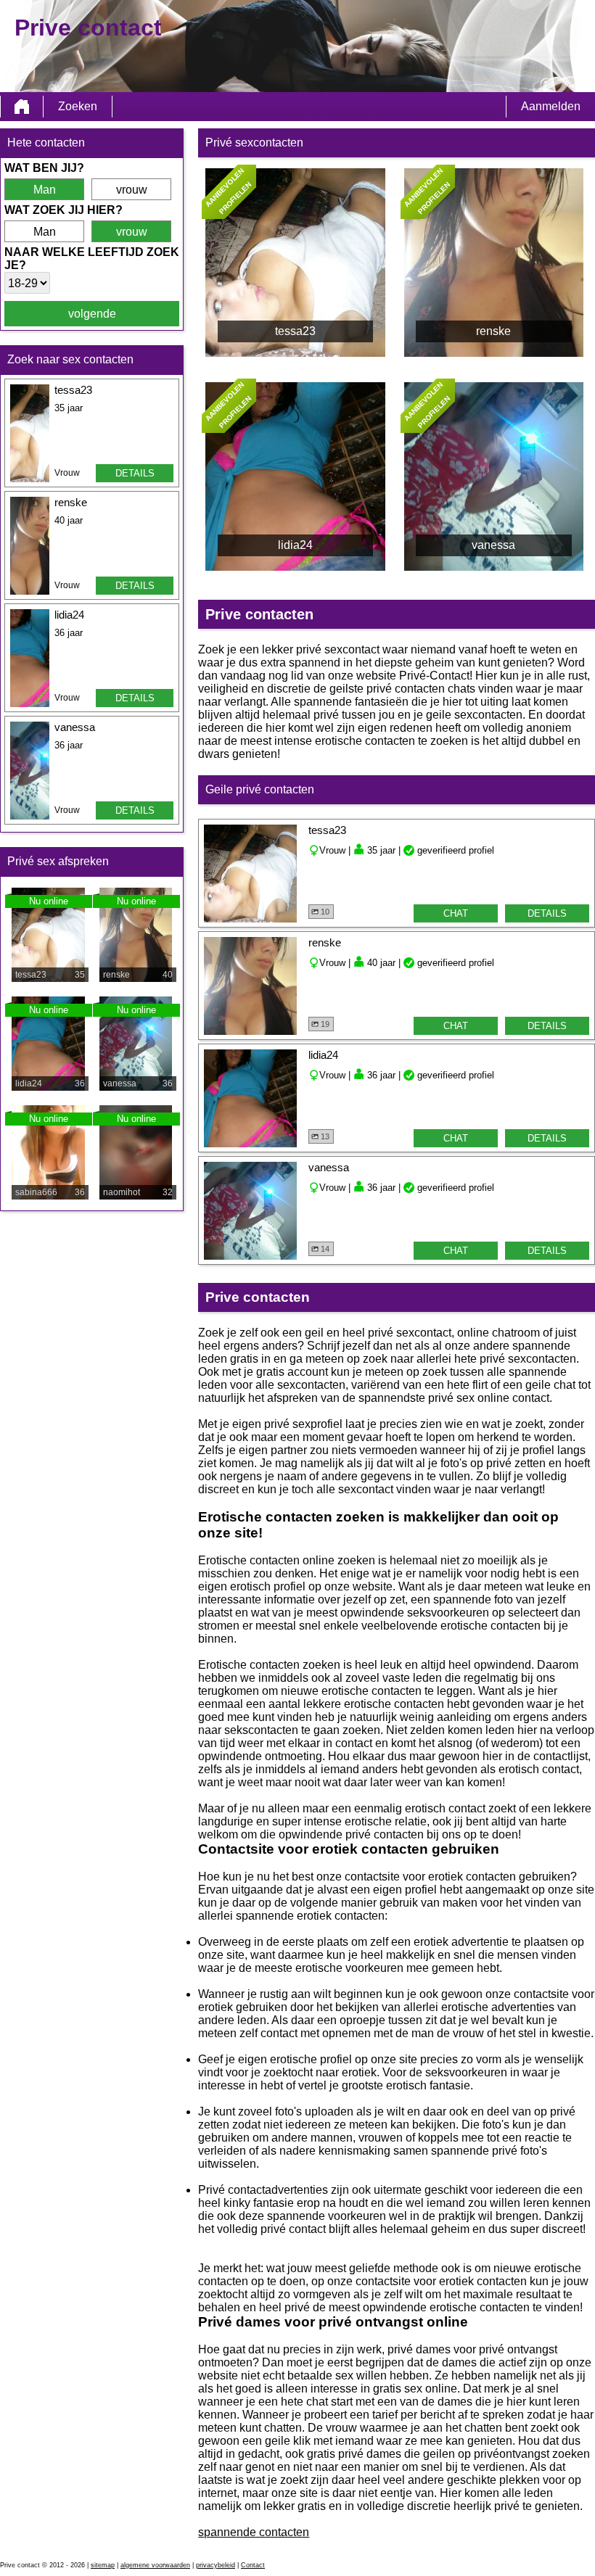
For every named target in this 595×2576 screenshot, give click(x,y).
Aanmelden (551, 106)
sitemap (103, 2565)
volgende (92, 314)
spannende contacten (254, 2532)
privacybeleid (216, 2565)
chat (456, 913)
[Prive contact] (22, 107)
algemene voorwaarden (155, 2565)
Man (45, 190)
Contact (253, 2565)
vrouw (132, 190)
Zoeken (78, 106)
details (135, 473)
